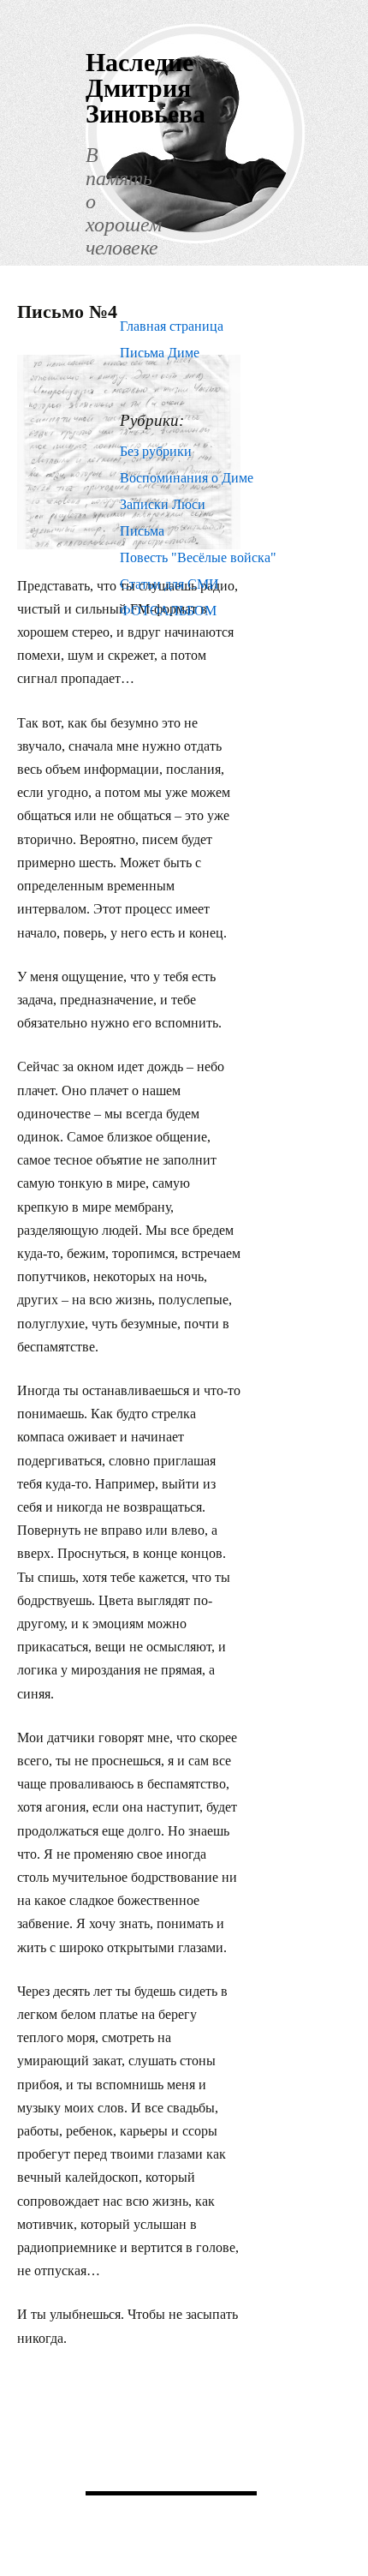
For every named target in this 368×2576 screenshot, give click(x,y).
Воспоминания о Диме (187, 478)
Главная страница (172, 326)
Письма (142, 531)
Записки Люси (163, 504)
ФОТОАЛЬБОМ (168, 611)
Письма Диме (160, 353)
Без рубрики (156, 451)
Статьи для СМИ (169, 584)
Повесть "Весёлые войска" (198, 557)
